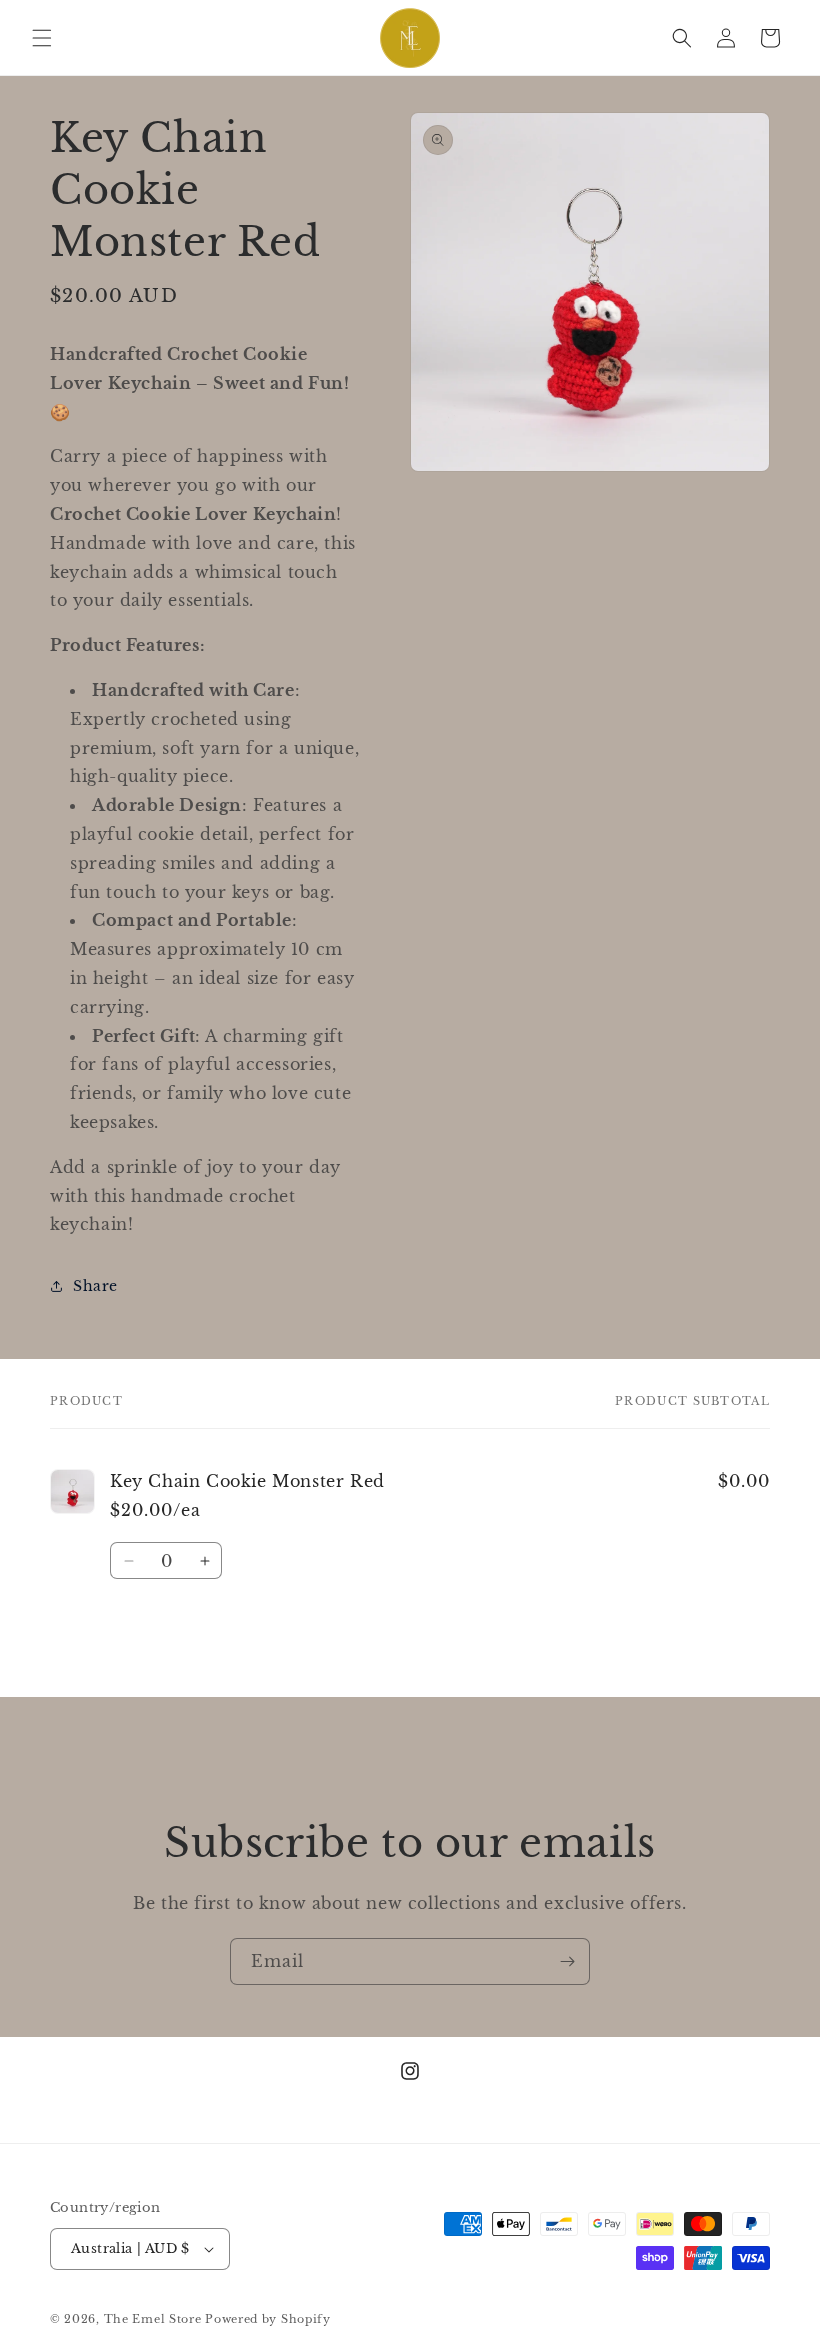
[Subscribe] (567, 1961)
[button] (42, 38)
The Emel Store (153, 2319)
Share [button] (95, 1286)
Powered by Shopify (268, 2319)
